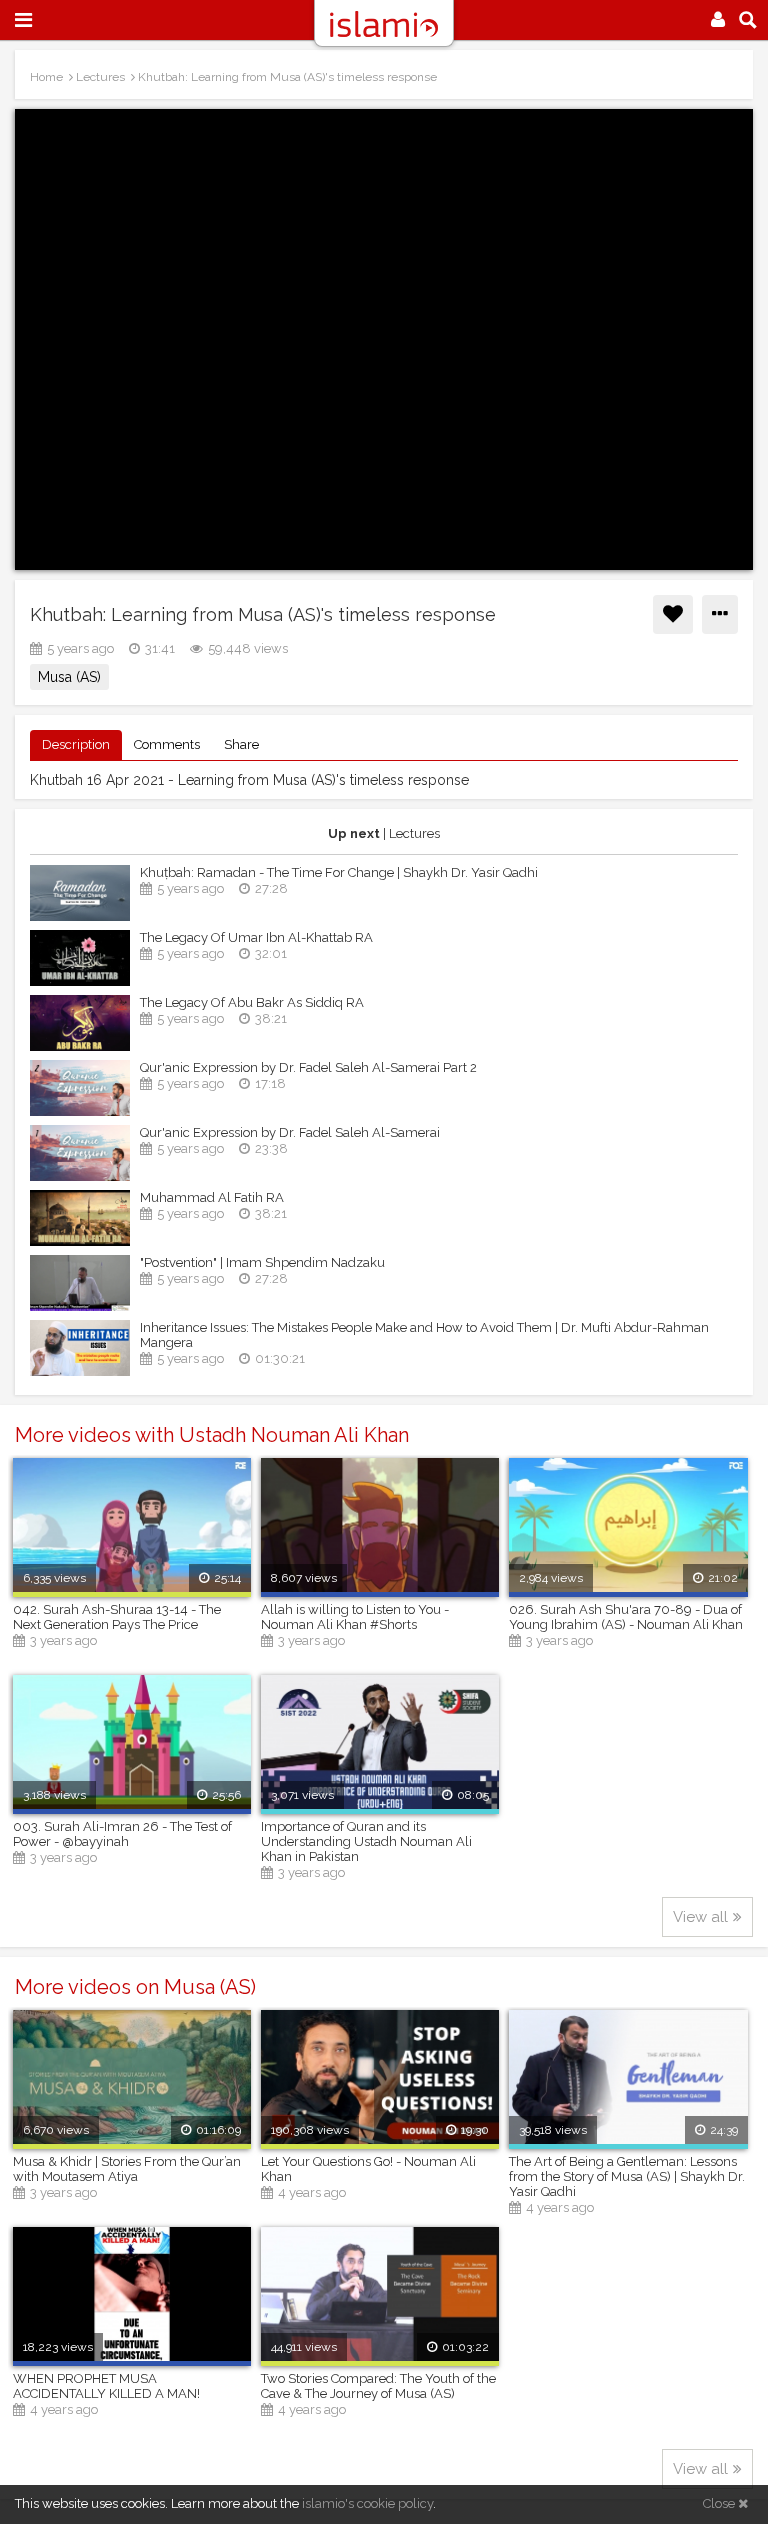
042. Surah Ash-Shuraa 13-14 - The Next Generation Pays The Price (117, 1617)
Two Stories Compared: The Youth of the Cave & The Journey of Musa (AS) (378, 2386)
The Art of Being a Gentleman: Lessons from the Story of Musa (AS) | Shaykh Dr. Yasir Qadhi (627, 2176)
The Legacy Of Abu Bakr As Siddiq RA (252, 1002)
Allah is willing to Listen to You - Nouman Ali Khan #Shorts (355, 1617)
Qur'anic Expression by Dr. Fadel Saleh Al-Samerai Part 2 (308, 1067)
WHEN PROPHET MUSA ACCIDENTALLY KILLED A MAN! (106, 2386)
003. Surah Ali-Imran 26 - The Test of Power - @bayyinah (122, 1834)
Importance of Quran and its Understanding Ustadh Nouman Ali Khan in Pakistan (366, 1841)
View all (700, 1917)
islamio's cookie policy (367, 2503)
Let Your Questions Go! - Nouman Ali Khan (368, 2169)
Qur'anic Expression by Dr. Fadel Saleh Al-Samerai (290, 1132)
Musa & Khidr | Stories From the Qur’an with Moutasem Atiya (127, 2169)
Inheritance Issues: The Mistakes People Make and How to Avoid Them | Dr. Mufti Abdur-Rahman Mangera (424, 1335)
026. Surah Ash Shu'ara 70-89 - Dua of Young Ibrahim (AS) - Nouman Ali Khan (626, 1617)
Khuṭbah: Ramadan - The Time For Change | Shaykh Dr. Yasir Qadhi (339, 872)
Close (720, 2503)
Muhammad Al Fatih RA (212, 1197)
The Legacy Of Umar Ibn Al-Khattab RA (256, 937)
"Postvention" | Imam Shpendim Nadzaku (262, 1262)
